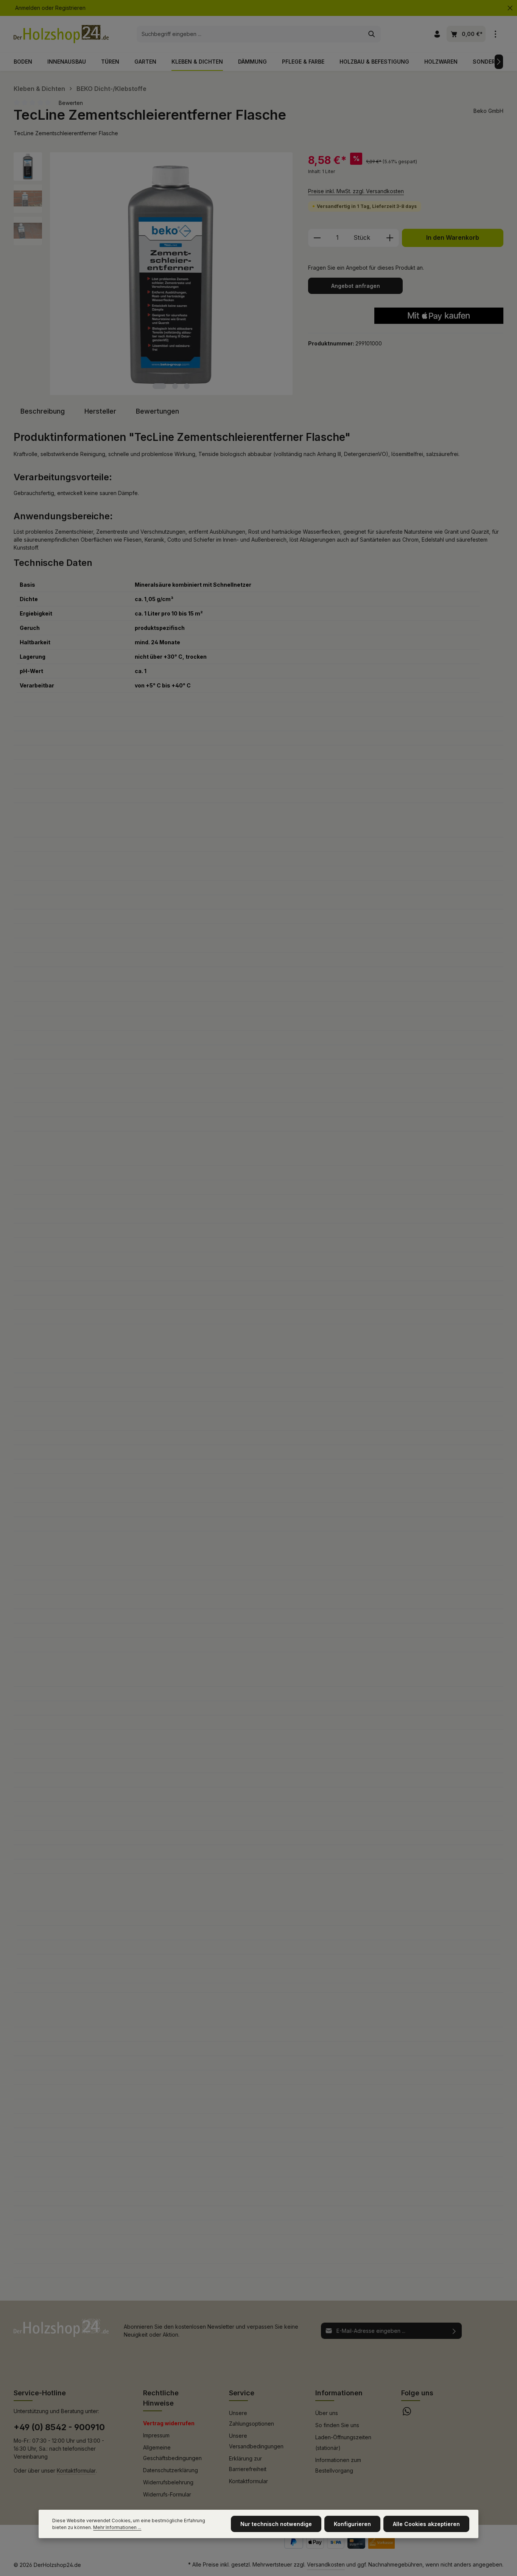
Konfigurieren (352, 2524)
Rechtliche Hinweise (161, 2398)
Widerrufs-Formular (167, 2494)
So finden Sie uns (337, 2425)
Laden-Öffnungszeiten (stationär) (343, 2442)
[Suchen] (372, 34)
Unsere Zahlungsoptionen (251, 2418)
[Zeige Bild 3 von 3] (187, 386)
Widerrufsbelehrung (168, 2482)
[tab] (43, 411)
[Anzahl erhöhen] (390, 238)
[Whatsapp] (407, 2413)
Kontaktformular (76, 2471)
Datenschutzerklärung (171, 2470)
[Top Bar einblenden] (495, 34)
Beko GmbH (488, 111)
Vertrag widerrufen (169, 2423)
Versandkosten (326, 2564)
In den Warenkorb (453, 238)
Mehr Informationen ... (117, 2527)
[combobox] (250, 34)
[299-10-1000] (171, 274)
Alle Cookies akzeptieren (426, 2524)
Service (242, 2393)
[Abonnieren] (454, 2331)
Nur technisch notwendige (276, 2524)
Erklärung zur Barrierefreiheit (248, 2464)
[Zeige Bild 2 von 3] (175, 386)
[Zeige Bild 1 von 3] (159, 386)
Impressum (156, 2435)
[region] (153, 274)
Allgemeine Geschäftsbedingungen (172, 2453)
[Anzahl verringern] (317, 238)
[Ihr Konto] (437, 34)
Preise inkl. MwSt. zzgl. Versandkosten (356, 191)
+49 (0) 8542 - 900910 (59, 2427)
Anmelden (28, 8)
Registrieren (70, 8)
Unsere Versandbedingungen (256, 2441)
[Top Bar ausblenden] (510, 8)
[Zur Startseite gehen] (61, 34)
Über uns (327, 2413)
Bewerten (71, 103)
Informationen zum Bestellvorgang (338, 2465)
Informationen (339, 2393)
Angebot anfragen (356, 286)
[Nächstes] (499, 62)
